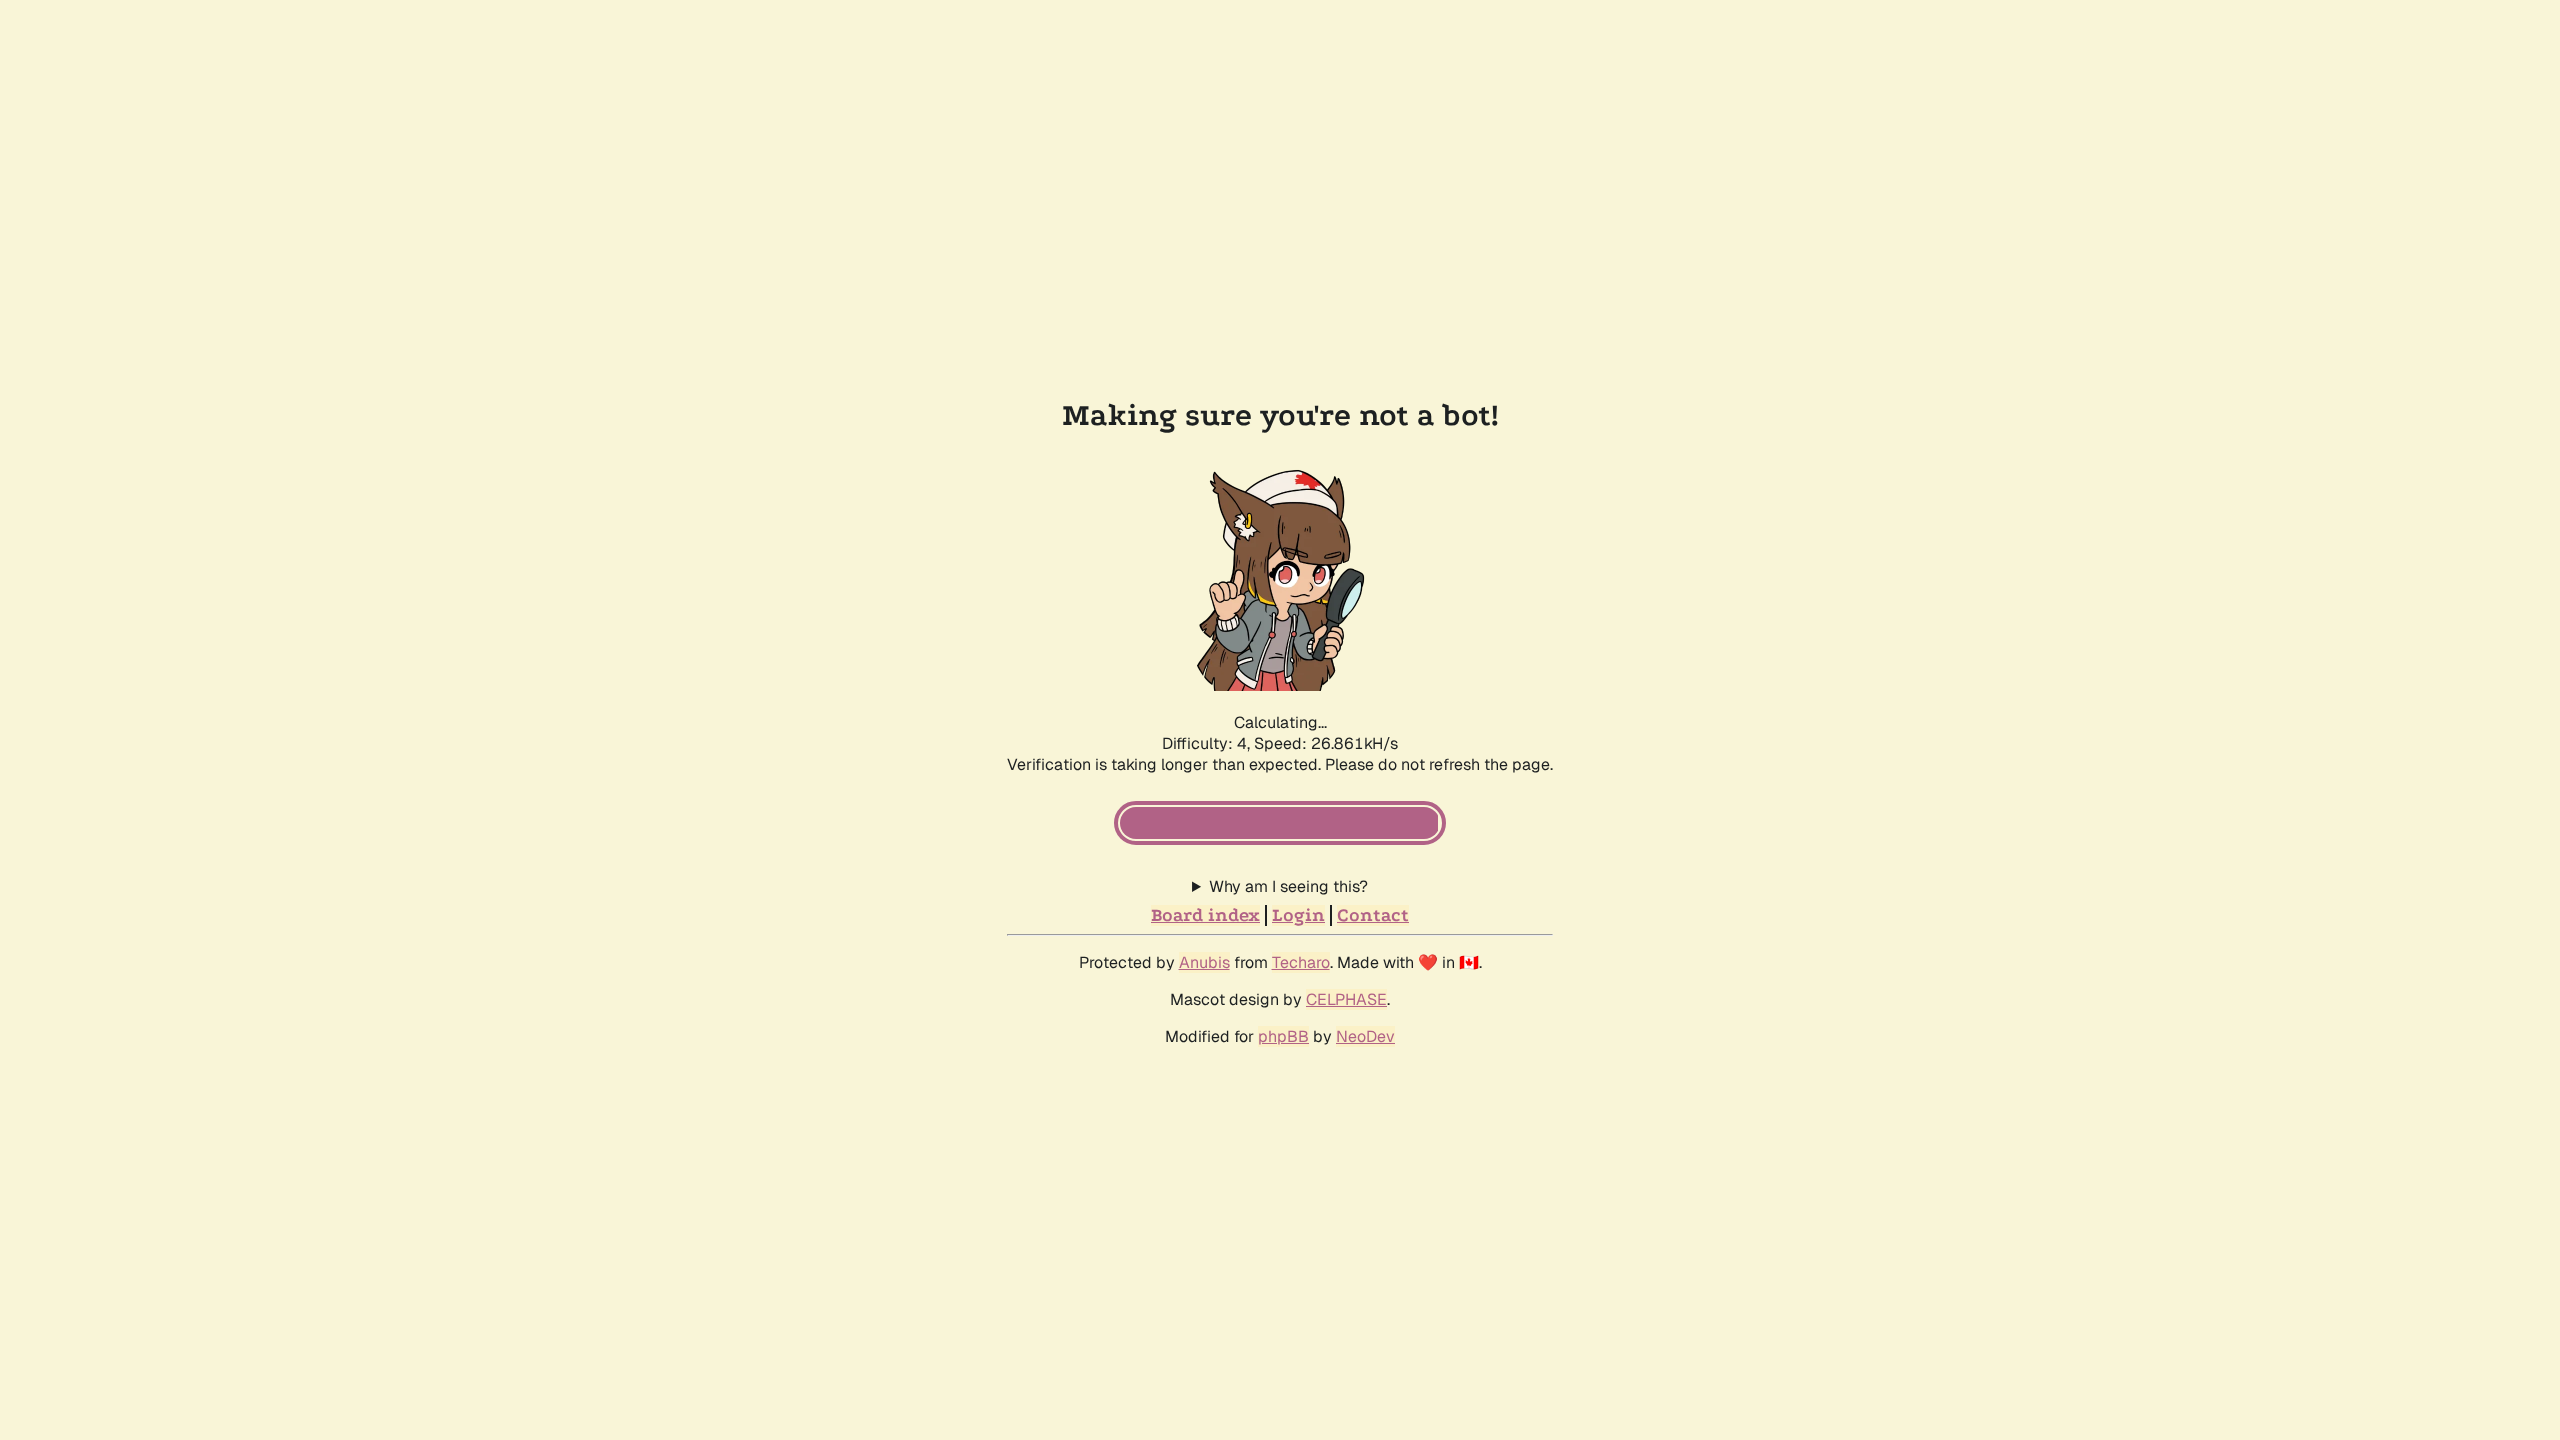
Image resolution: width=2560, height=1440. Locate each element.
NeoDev (1365, 1036)
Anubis (1204, 962)
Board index (1205, 915)
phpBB (1283, 1036)
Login (1298, 915)
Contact (1373, 915)
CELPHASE (1346, 999)
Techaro (1301, 962)
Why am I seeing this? (1288, 886)
